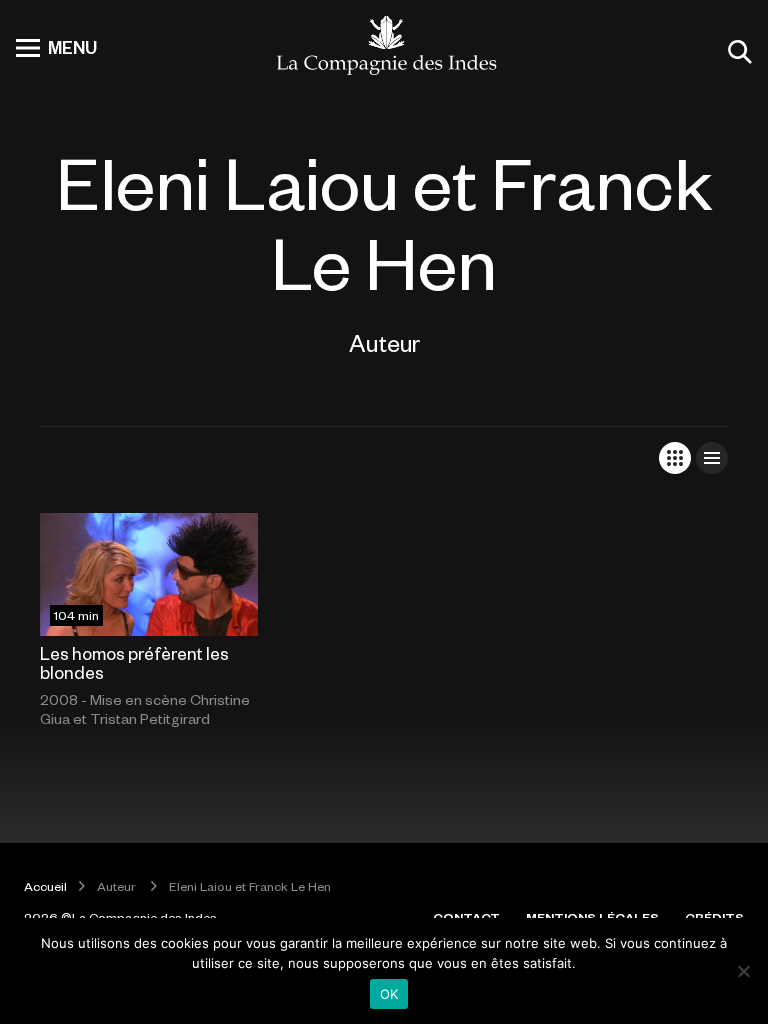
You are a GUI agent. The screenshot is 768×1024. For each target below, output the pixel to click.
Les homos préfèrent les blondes (134, 662)
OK (389, 994)
